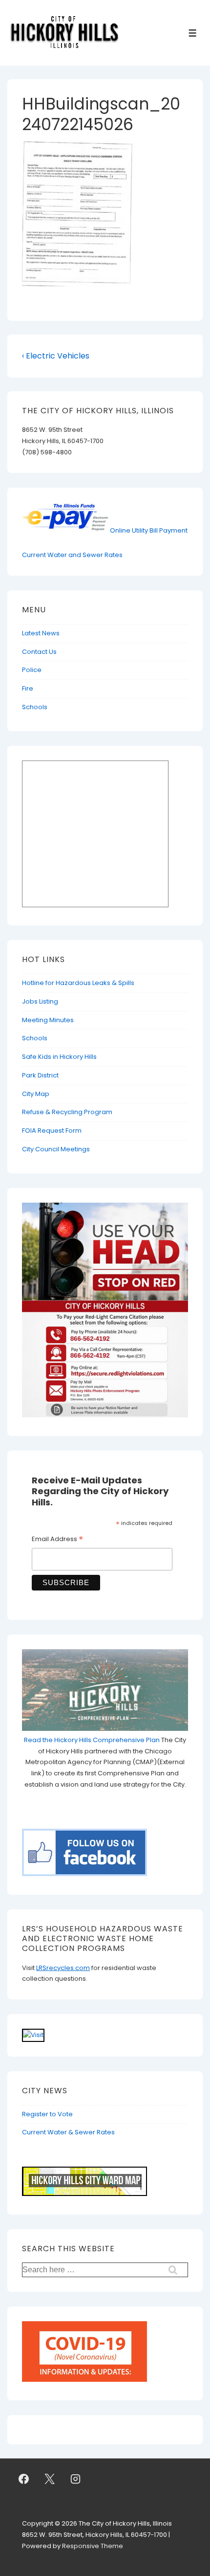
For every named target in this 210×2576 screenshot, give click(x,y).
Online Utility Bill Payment (149, 530)
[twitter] (50, 2479)
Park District (40, 1075)
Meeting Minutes (48, 1020)
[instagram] (76, 2479)
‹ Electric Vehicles (56, 356)
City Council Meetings (56, 1149)
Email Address (57, 1540)
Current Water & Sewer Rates (68, 2132)
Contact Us (39, 652)
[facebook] (24, 2479)
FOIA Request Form (52, 1131)
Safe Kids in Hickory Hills (59, 1057)
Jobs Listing (40, 1001)
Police (32, 670)
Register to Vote (47, 2114)
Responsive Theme (93, 2546)
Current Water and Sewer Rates (72, 555)
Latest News (41, 633)
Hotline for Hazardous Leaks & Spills (78, 983)
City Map (36, 1094)
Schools (35, 707)
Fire (28, 688)
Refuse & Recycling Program (67, 1112)
